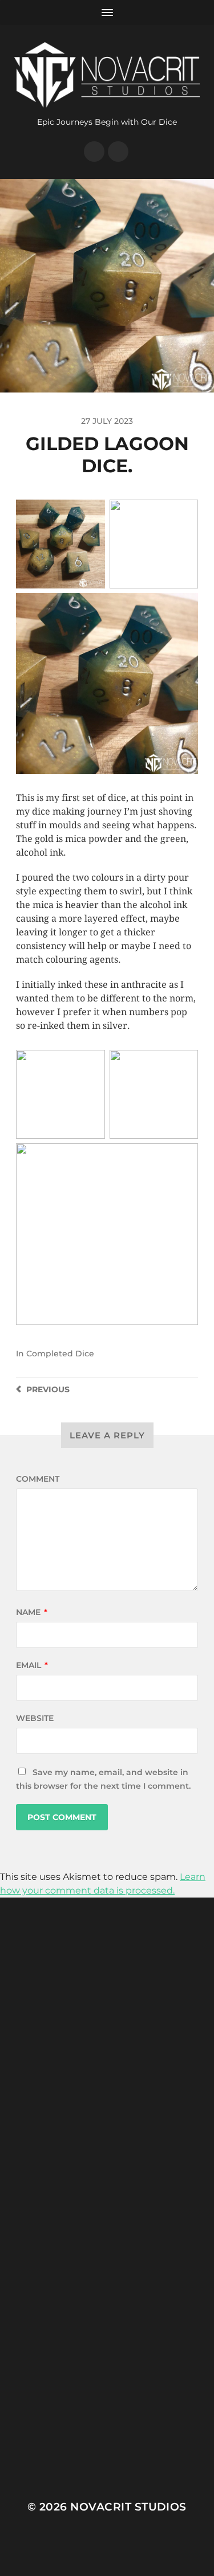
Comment (38, 1479)
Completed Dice (60, 1354)
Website (35, 1718)
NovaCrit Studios (128, 2507)
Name (32, 1612)
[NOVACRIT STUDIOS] (107, 75)
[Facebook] (118, 152)
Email (32, 1665)
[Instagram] (94, 152)
